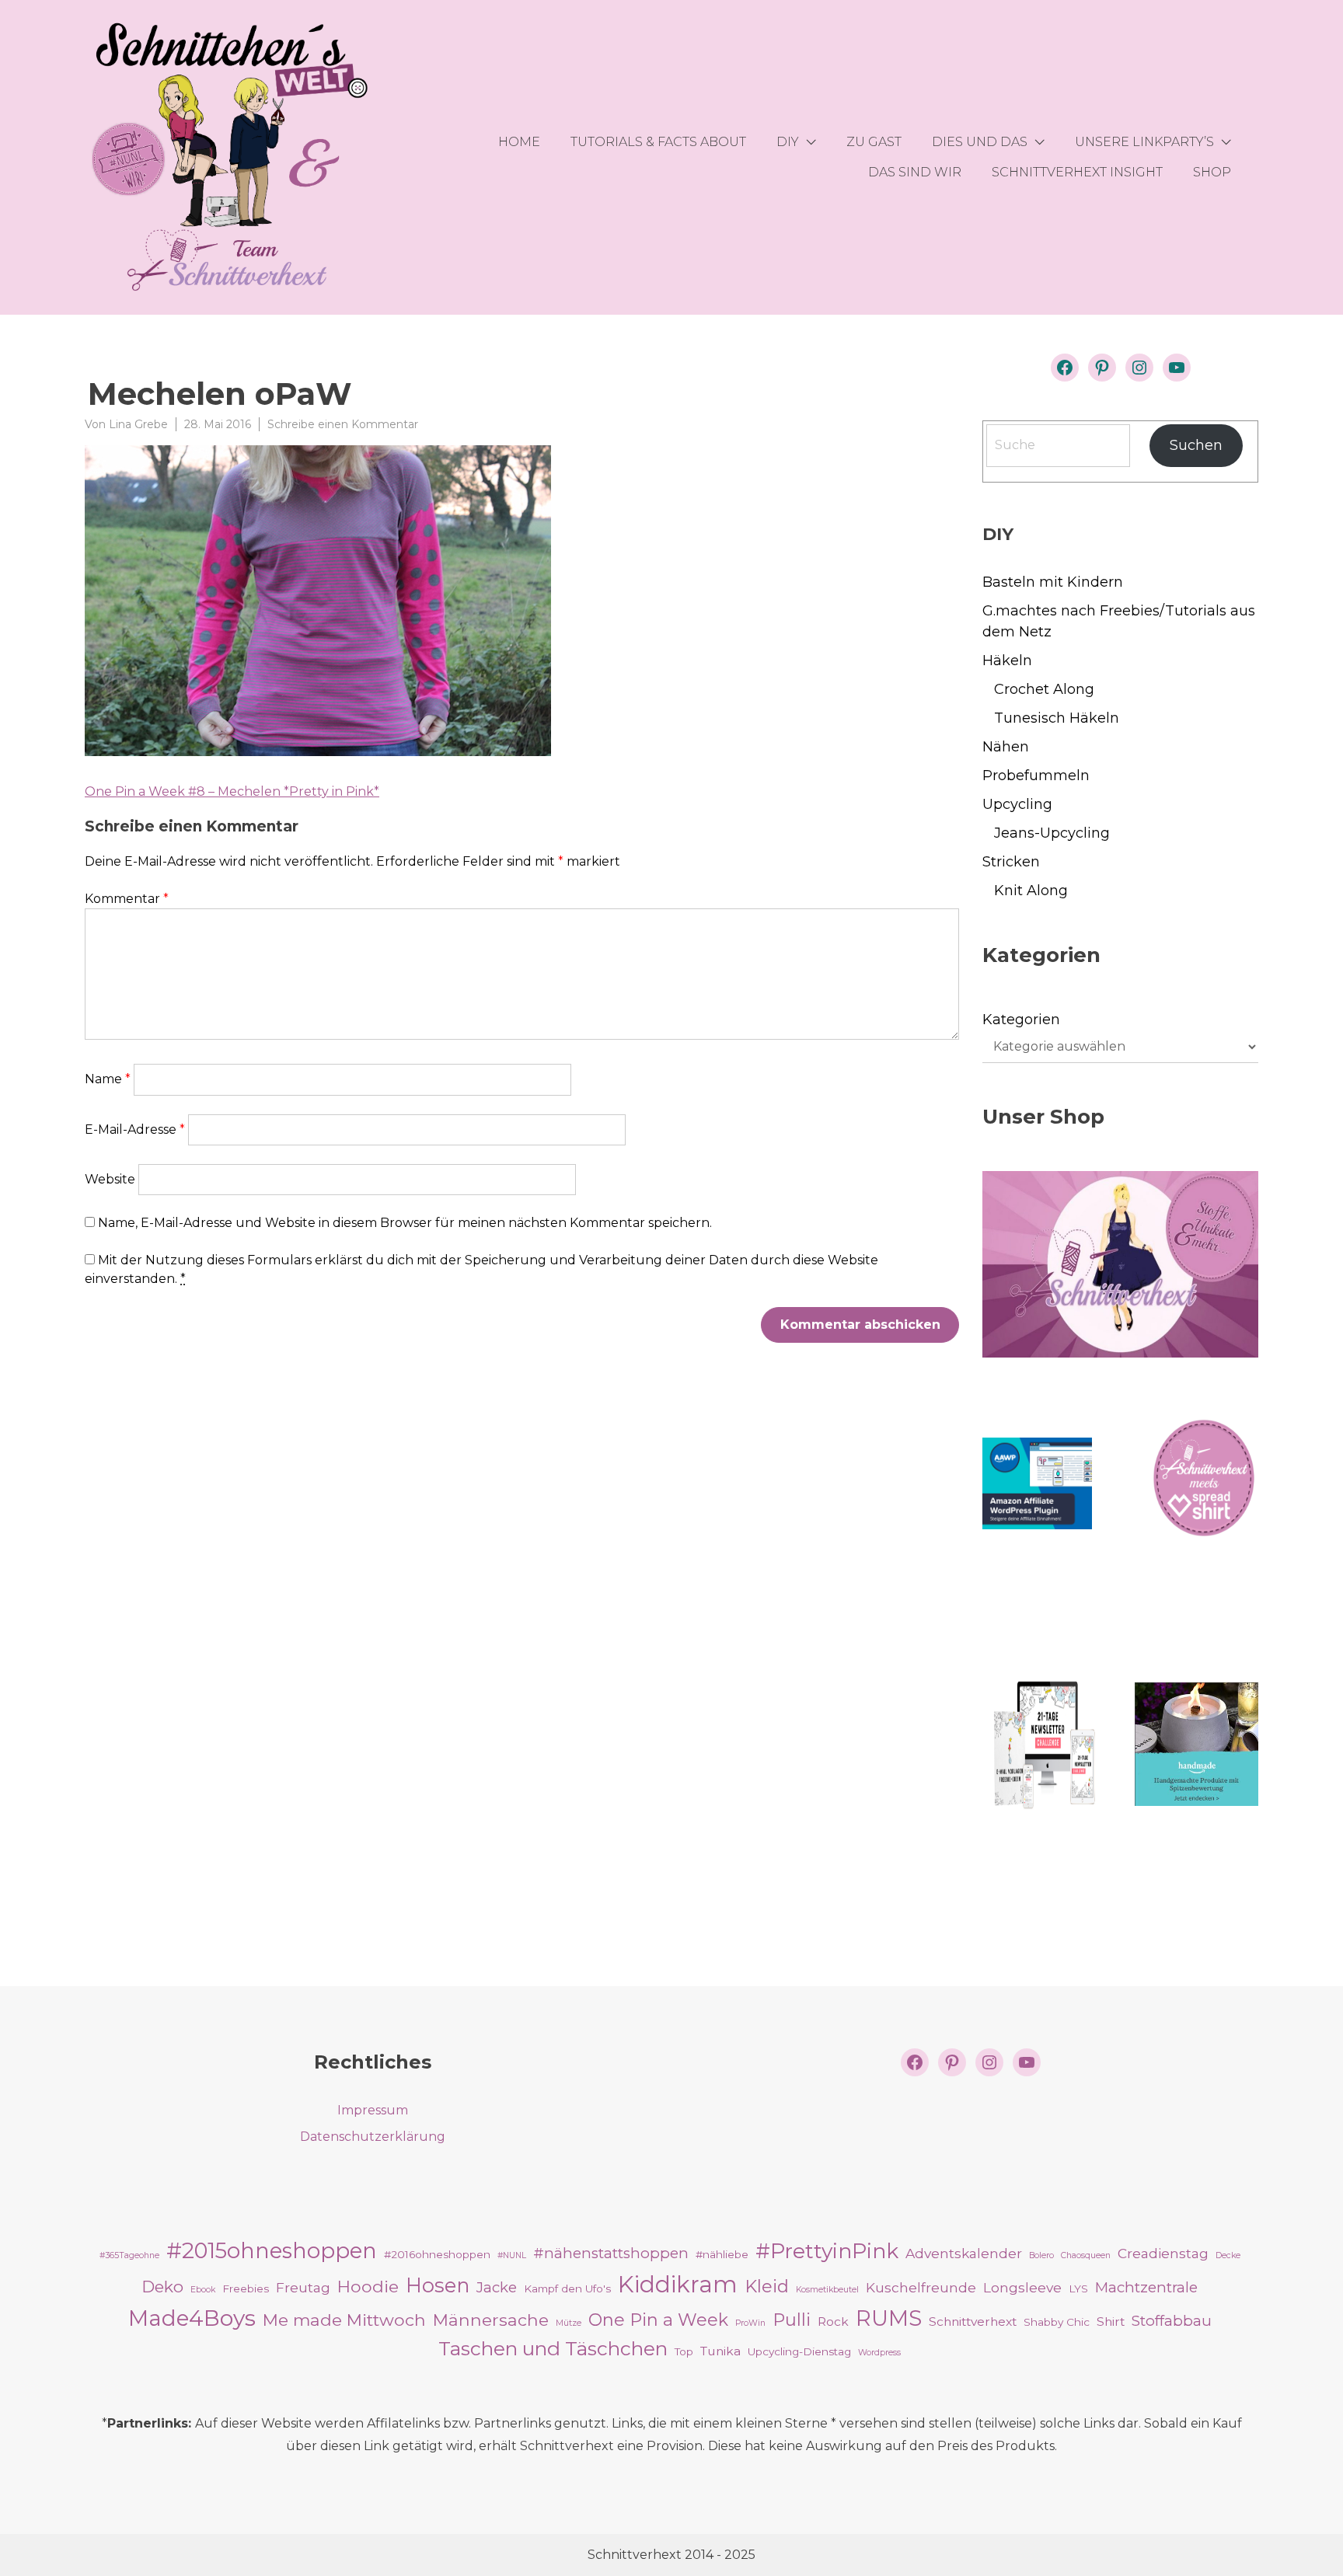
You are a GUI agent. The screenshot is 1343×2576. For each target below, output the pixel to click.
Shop (1212, 172)
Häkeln (1007, 661)
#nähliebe (722, 2254)
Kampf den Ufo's (567, 2288)
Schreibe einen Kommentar (343, 424)
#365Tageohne (129, 2255)
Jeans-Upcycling (1052, 833)
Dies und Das (980, 142)
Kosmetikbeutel (827, 2290)
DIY (788, 142)
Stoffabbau (1172, 2321)
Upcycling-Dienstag (799, 2351)
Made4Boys (192, 2318)
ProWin (750, 2323)
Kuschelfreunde (921, 2287)
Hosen (438, 2285)
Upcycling (1017, 804)
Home (519, 142)
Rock (833, 2322)
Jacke (497, 2287)
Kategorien (1021, 1020)
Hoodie (368, 2286)
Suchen (1196, 445)
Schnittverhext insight (1077, 172)
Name (108, 1079)
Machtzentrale (1146, 2287)
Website (110, 1179)
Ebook (203, 2290)
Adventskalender (964, 2253)
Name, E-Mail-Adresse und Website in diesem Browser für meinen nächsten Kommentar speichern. (405, 1223)
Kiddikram (678, 2284)
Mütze (569, 2323)
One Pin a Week (658, 2320)
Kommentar (127, 899)
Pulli (792, 2320)
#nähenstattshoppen (611, 2253)
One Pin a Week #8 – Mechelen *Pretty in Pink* (232, 791)
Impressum (373, 2110)
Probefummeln (1036, 776)
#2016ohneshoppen (437, 2254)
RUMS (889, 2318)
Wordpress (879, 2353)
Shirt (1111, 2322)
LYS (1078, 2288)
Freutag (303, 2287)
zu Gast (874, 142)
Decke (1228, 2255)
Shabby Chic (1057, 2322)
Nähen (1006, 747)
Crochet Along (1044, 689)
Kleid (767, 2286)
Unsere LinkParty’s (1144, 142)
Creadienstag (1163, 2253)
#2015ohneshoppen (272, 2250)
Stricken (1011, 862)
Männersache (491, 2320)
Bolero (1041, 2255)
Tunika (720, 2351)
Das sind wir (915, 172)
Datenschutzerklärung (373, 2137)
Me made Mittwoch (344, 2320)
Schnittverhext (973, 2322)
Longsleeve (1022, 2287)
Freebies (246, 2288)
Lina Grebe (138, 424)
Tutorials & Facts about (658, 142)
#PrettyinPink (827, 2251)
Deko (162, 2287)
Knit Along (1031, 891)
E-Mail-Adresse (135, 1129)
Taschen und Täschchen (553, 2348)
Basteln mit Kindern (1053, 582)
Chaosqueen (1086, 2255)
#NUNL (512, 2255)
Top (684, 2351)
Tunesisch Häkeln (1057, 718)
